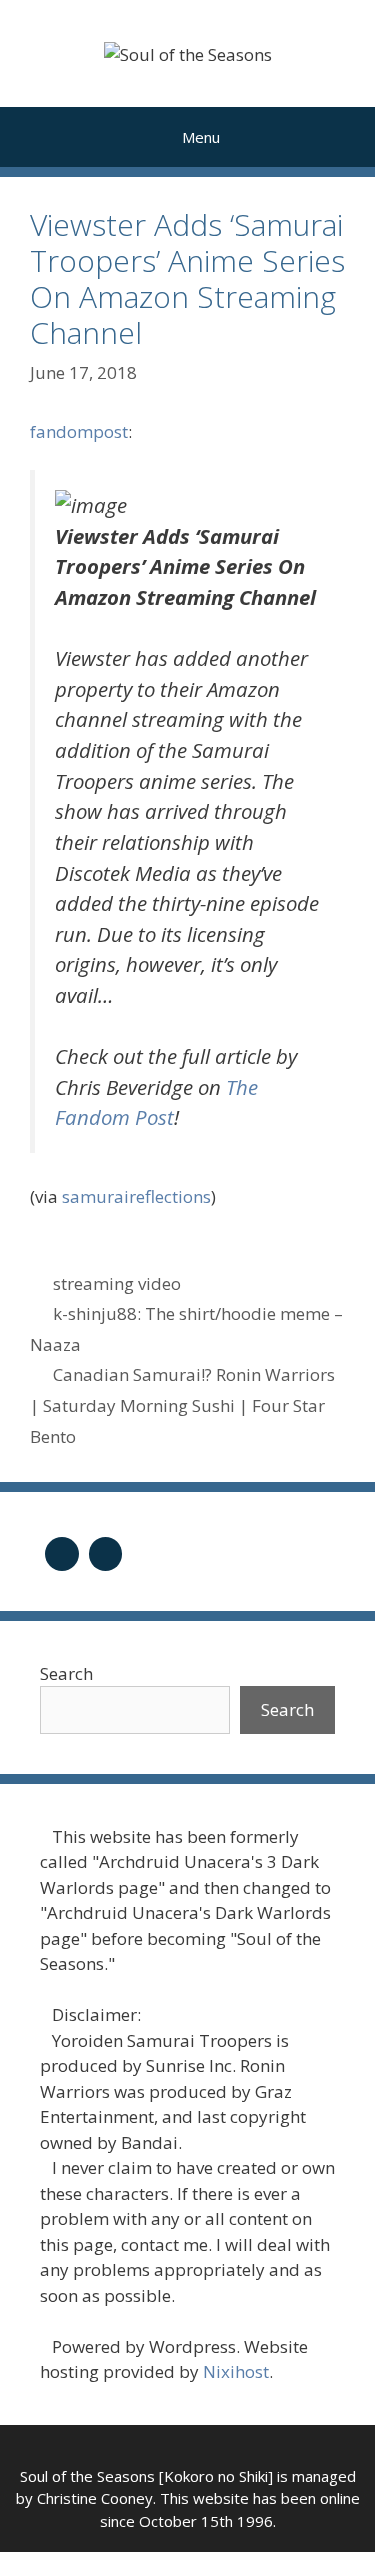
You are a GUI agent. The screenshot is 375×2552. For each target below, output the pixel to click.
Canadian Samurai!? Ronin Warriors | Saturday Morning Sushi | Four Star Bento (182, 1405)
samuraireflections (136, 1196)
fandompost (79, 431)
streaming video (117, 1283)
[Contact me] (106, 1551)
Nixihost (236, 2371)
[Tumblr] (62, 1551)
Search (66, 1673)
